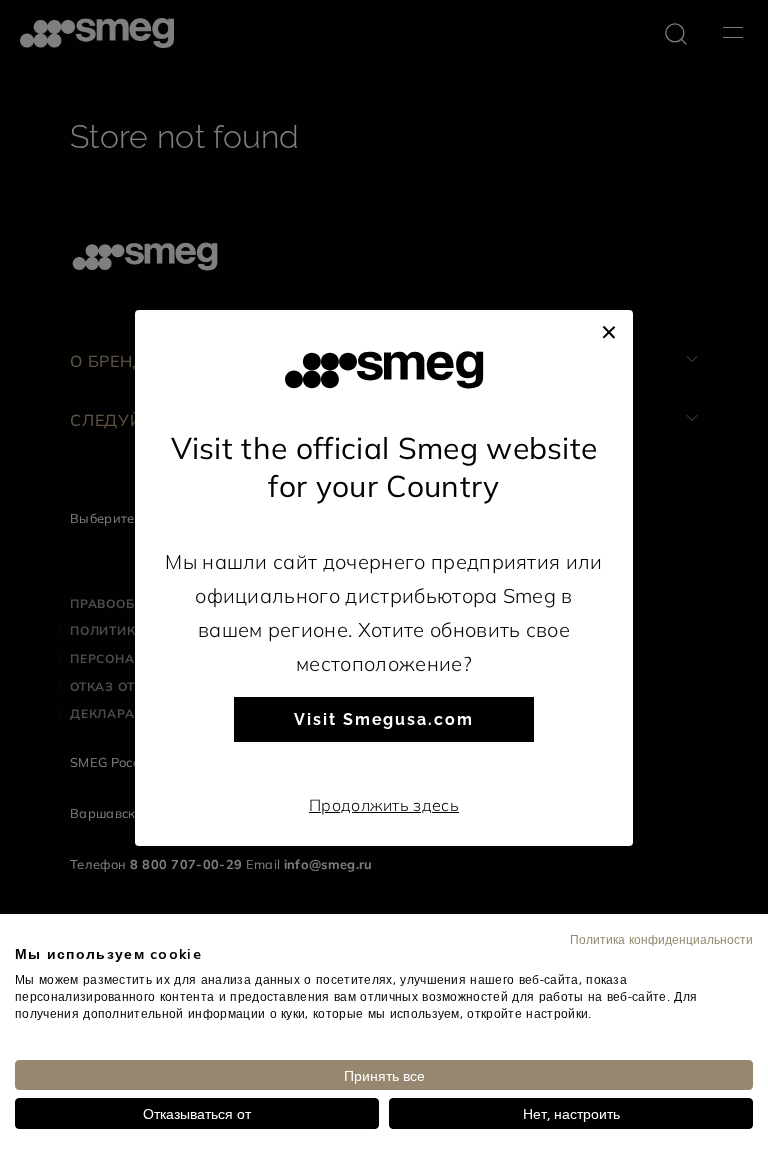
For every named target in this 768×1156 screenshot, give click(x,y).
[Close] (609, 330)
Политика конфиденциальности (661, 939)
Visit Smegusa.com (384, 719)
